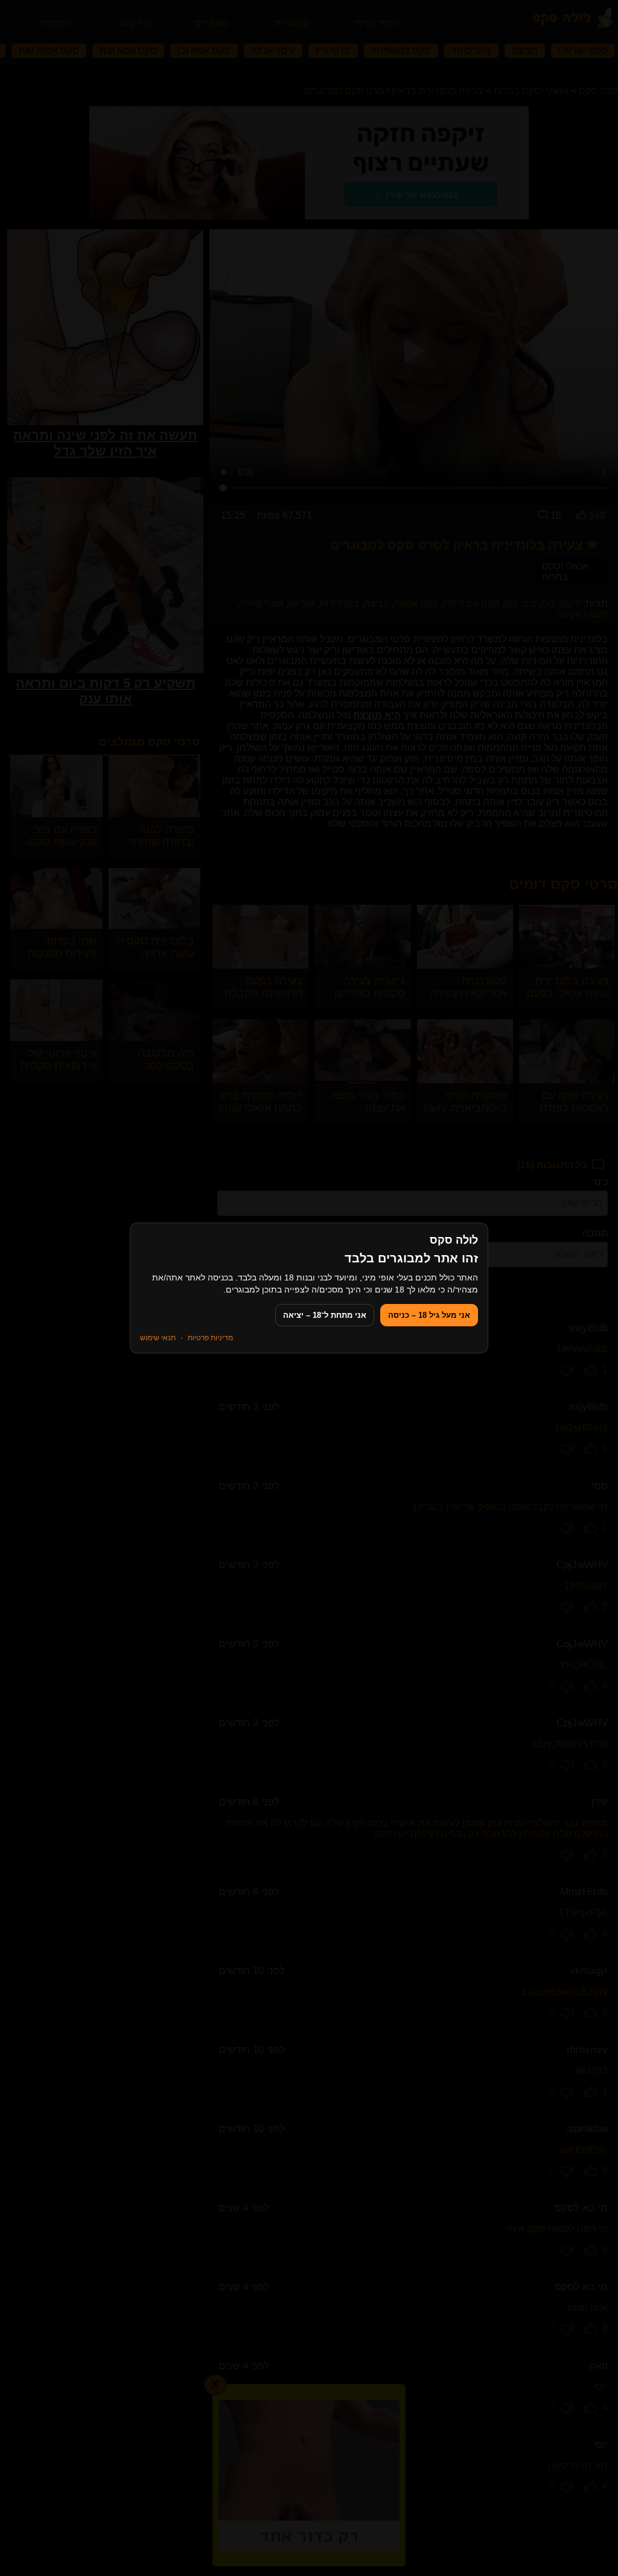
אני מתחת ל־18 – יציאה (325, 1315)
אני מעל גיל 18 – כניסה (429, 1315)
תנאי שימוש (158, 1338)
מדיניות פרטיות (210, 1338)
